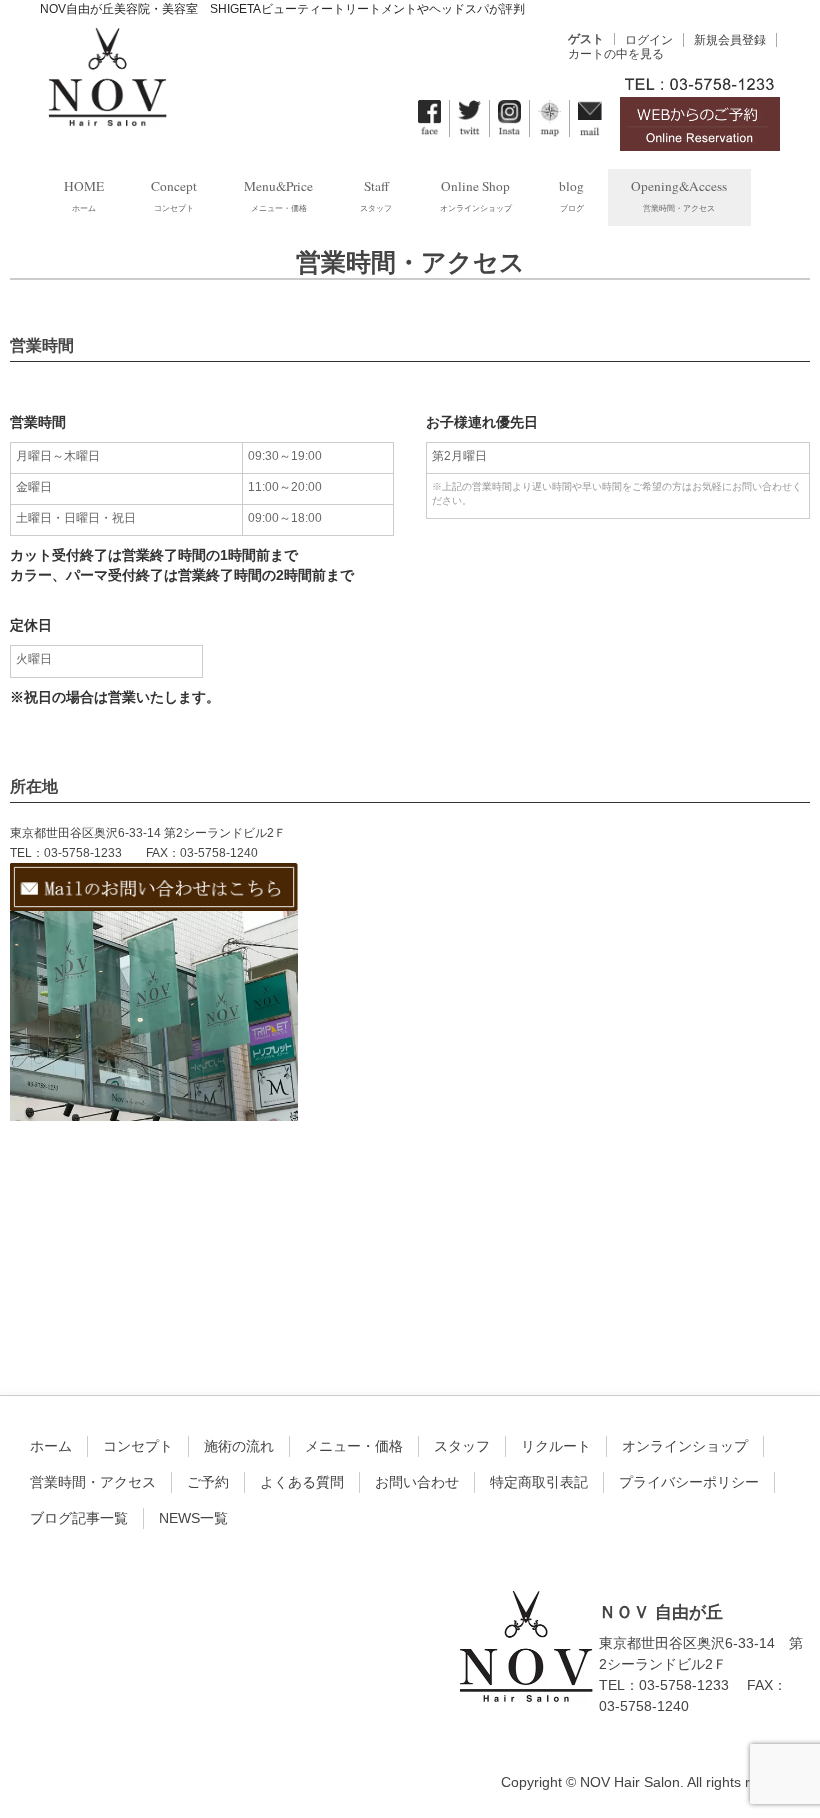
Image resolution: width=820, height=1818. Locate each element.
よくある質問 (302, 1482)
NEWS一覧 (193, 1518)
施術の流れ (239, 1446)
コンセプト (138, 1446)
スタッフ (462, 1446)
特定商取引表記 (539, 1482)
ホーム (51, 1446)
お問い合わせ (417, 1482)
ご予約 (208, 1482)
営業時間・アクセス (93, 1482)
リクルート (556, 1446)
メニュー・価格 (354, 1446)
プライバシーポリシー (689, 1482)
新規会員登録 (730, 40)
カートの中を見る (616, 54)
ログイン (649, 40)
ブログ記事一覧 (79, 1518)
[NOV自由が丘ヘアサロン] (106, 114)
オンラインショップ (685, 1446)
